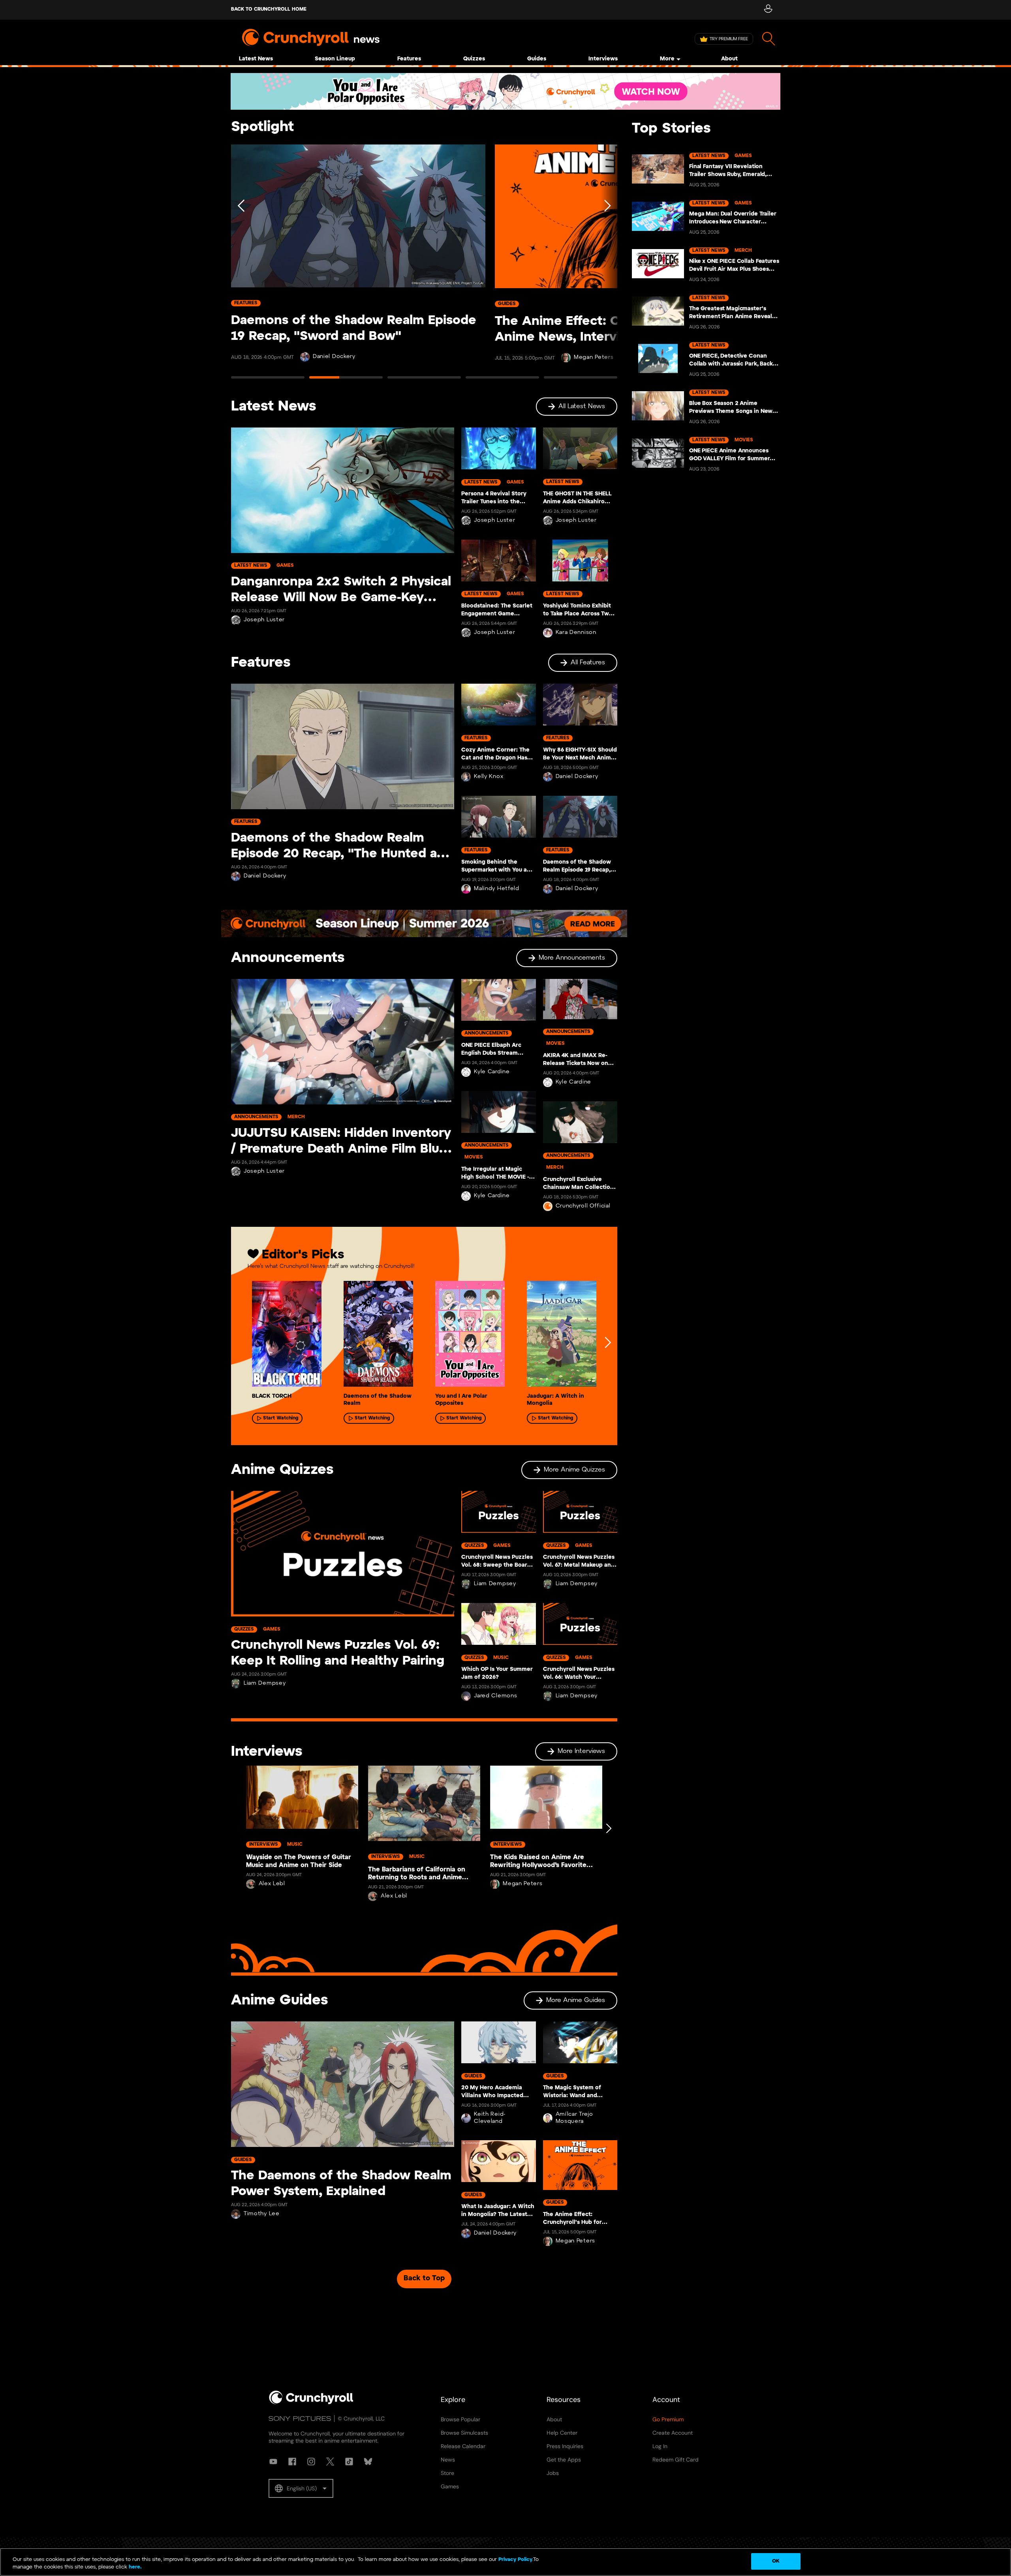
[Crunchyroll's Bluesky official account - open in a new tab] (368, 2462)
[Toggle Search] (769, 39)
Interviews (603, 59)
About (729, 59)
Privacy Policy (515, 2560)
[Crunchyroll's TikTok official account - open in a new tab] (349, 2462)
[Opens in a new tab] (505, 91)
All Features (588, 663)
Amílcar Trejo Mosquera (574, 2118)
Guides (537, 59)
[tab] (268, 381)
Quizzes (474, 59)
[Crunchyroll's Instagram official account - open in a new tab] (311, 2462)
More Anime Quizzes (574, 1470)
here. (134, 2568)
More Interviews (581, 1751)
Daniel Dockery (334, 357)
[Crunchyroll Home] (311, 2403)
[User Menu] (768, 10)
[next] (607, 1342)
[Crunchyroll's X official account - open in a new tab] (330, 2462)
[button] (301, 2488)
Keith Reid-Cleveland (490, 2118)
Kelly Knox (489, 777)
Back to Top (424, 2279)
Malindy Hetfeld (497, 889)
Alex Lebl (272, 1884)
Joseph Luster (264, 620)
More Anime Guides (576, 2000)
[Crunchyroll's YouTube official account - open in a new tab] (273, 2462)
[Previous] (242, 265)
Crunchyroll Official (583, 1206)
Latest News (256, 59)
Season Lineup (335, 59)
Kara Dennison (576, 633)
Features (409, 59)
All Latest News (582, 406)
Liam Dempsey (265, 1683)
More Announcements (572, 958)
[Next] (607, 265)
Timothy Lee (262, 2214)
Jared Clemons (495, 1696)
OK (776, 2561)
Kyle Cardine (492, 1072)
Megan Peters (594, 357)
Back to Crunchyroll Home (269, 9)
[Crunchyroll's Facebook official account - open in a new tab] (292, 2462)
